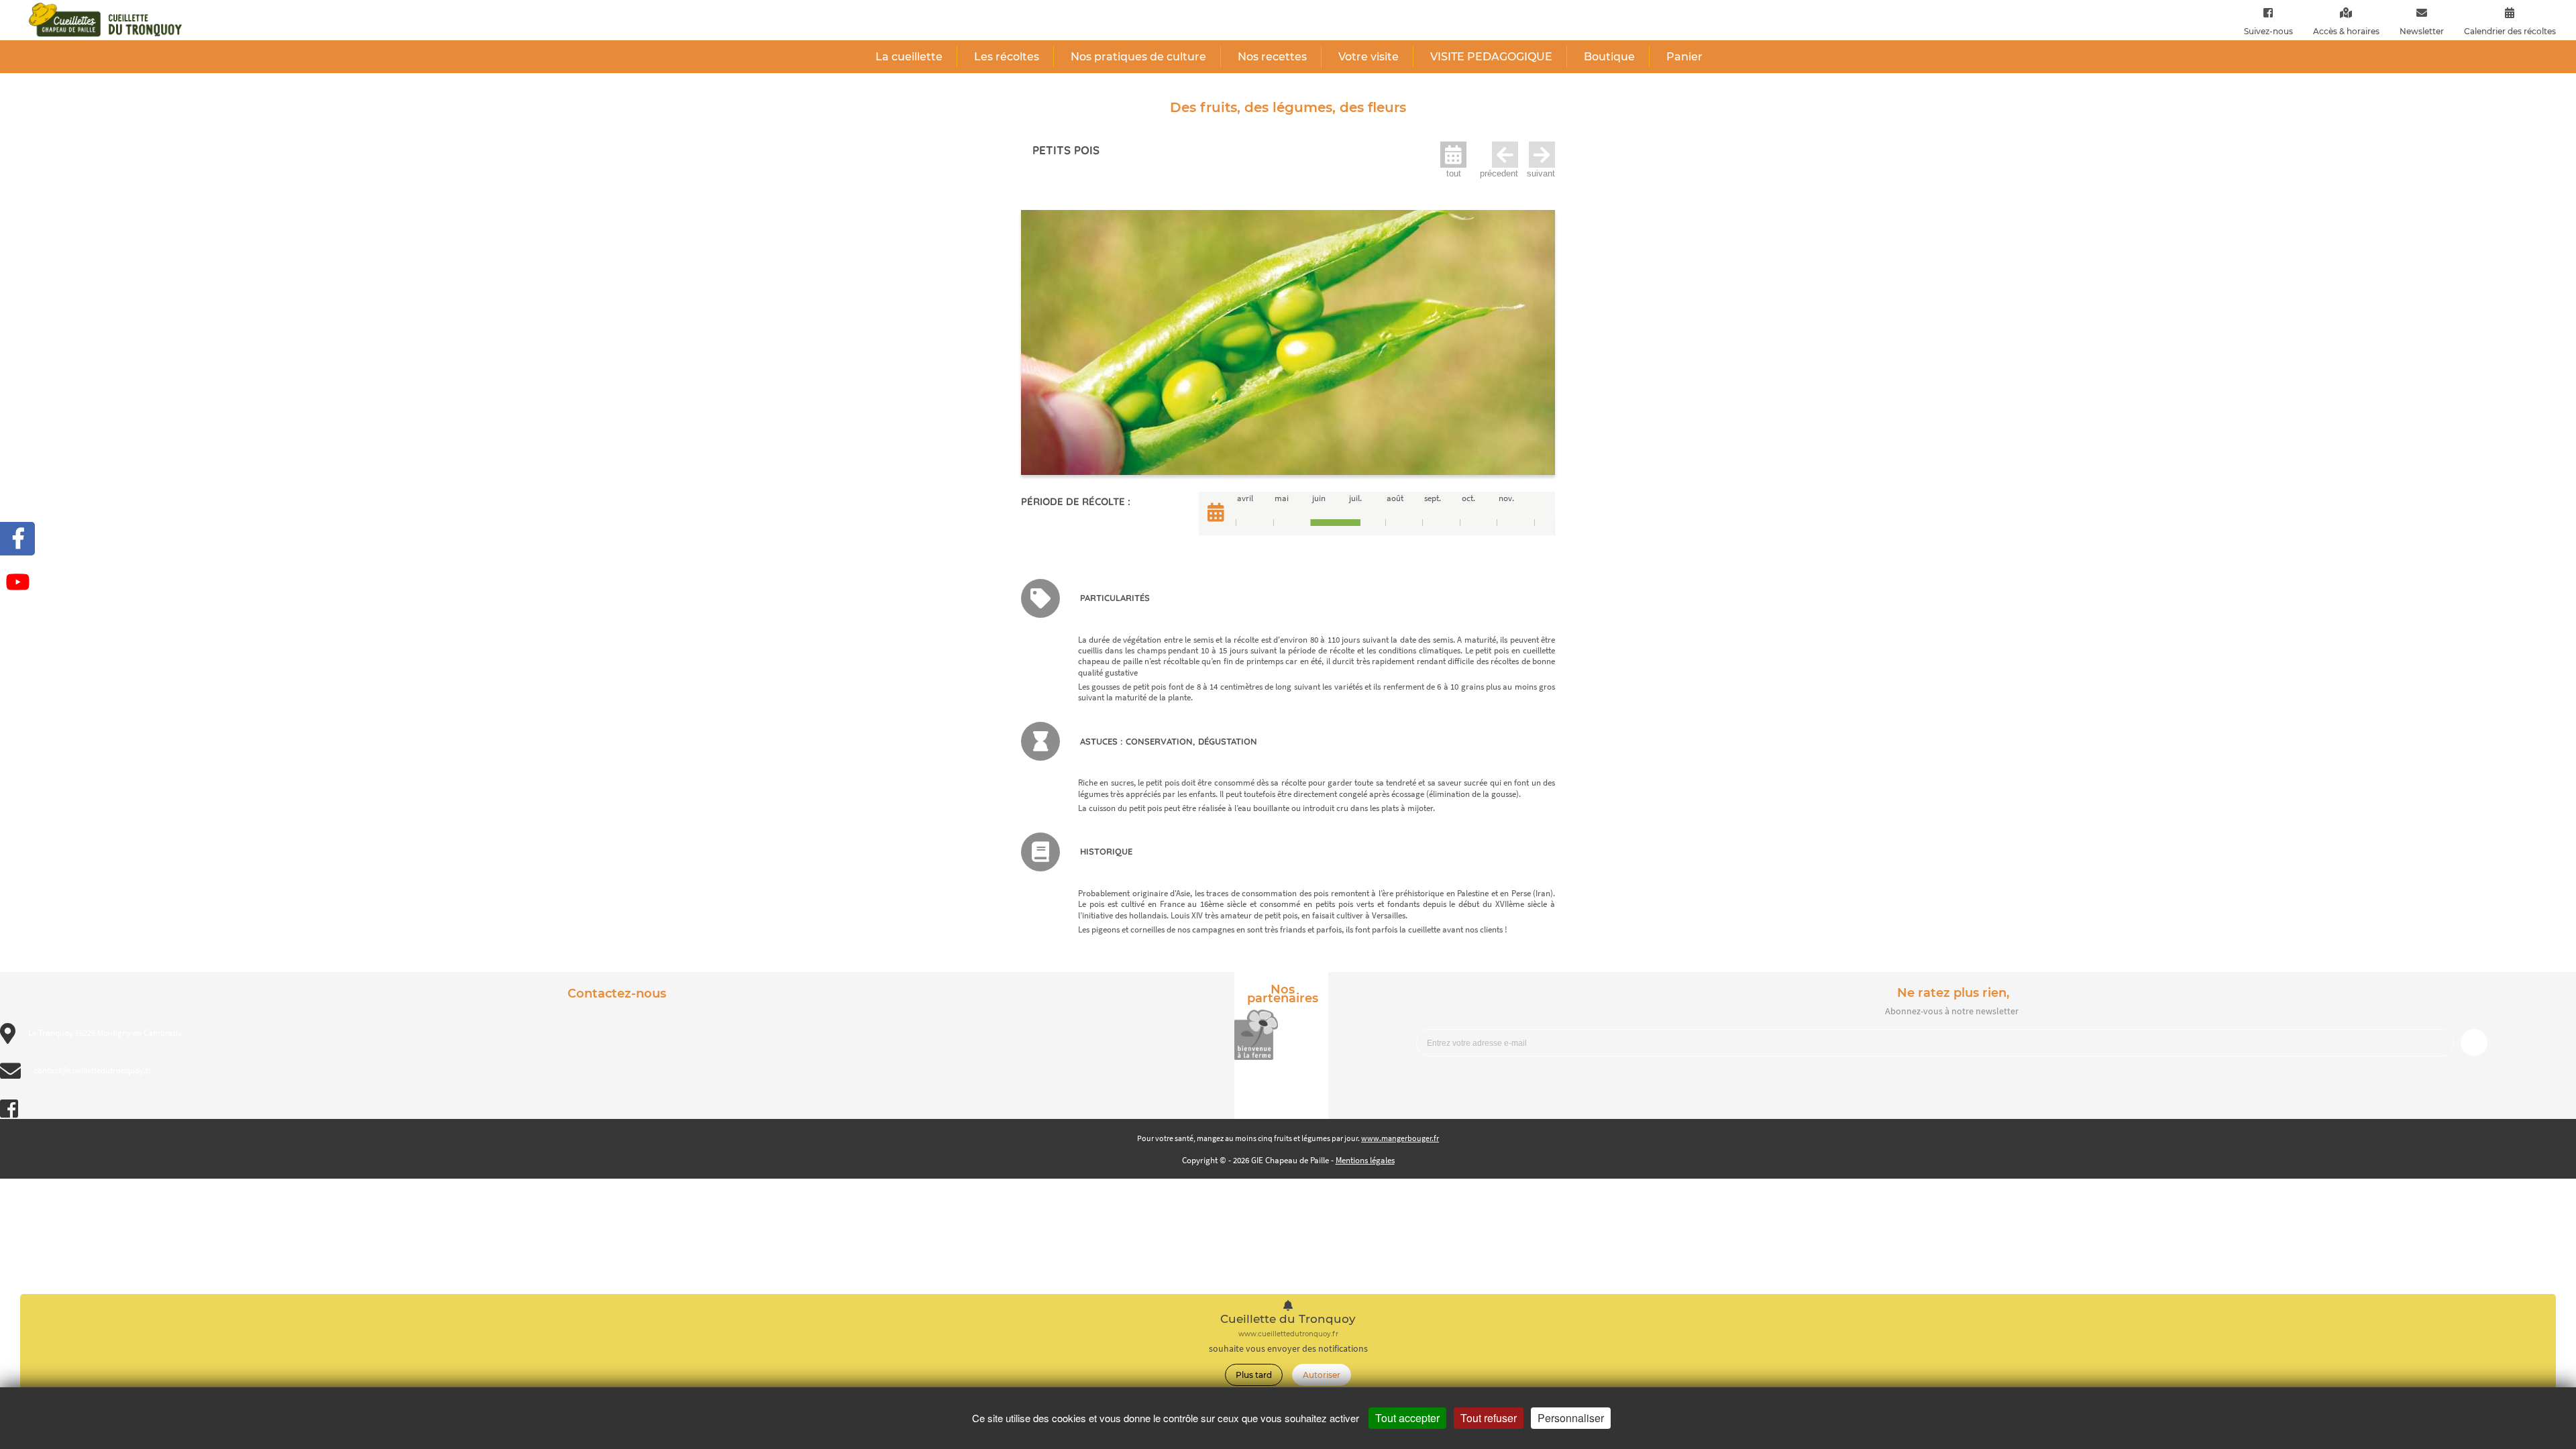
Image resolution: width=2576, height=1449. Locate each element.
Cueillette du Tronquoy (1288, 1319)
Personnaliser (1571, 1418)
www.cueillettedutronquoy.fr (1288, 1334)
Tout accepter (1407, 1418)
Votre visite (1368, 57)
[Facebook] (2268, 12)
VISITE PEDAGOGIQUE (1491, 57)
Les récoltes (1007, 57)
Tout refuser (1489, 1418)
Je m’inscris (2474, 1042)
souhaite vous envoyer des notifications (1288, 1349)
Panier (1684, 57)
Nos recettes (1272, 57)
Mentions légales (1365, 1160)
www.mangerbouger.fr (1400, 1138)
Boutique (1609, 57)
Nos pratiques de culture (1138, 57)
